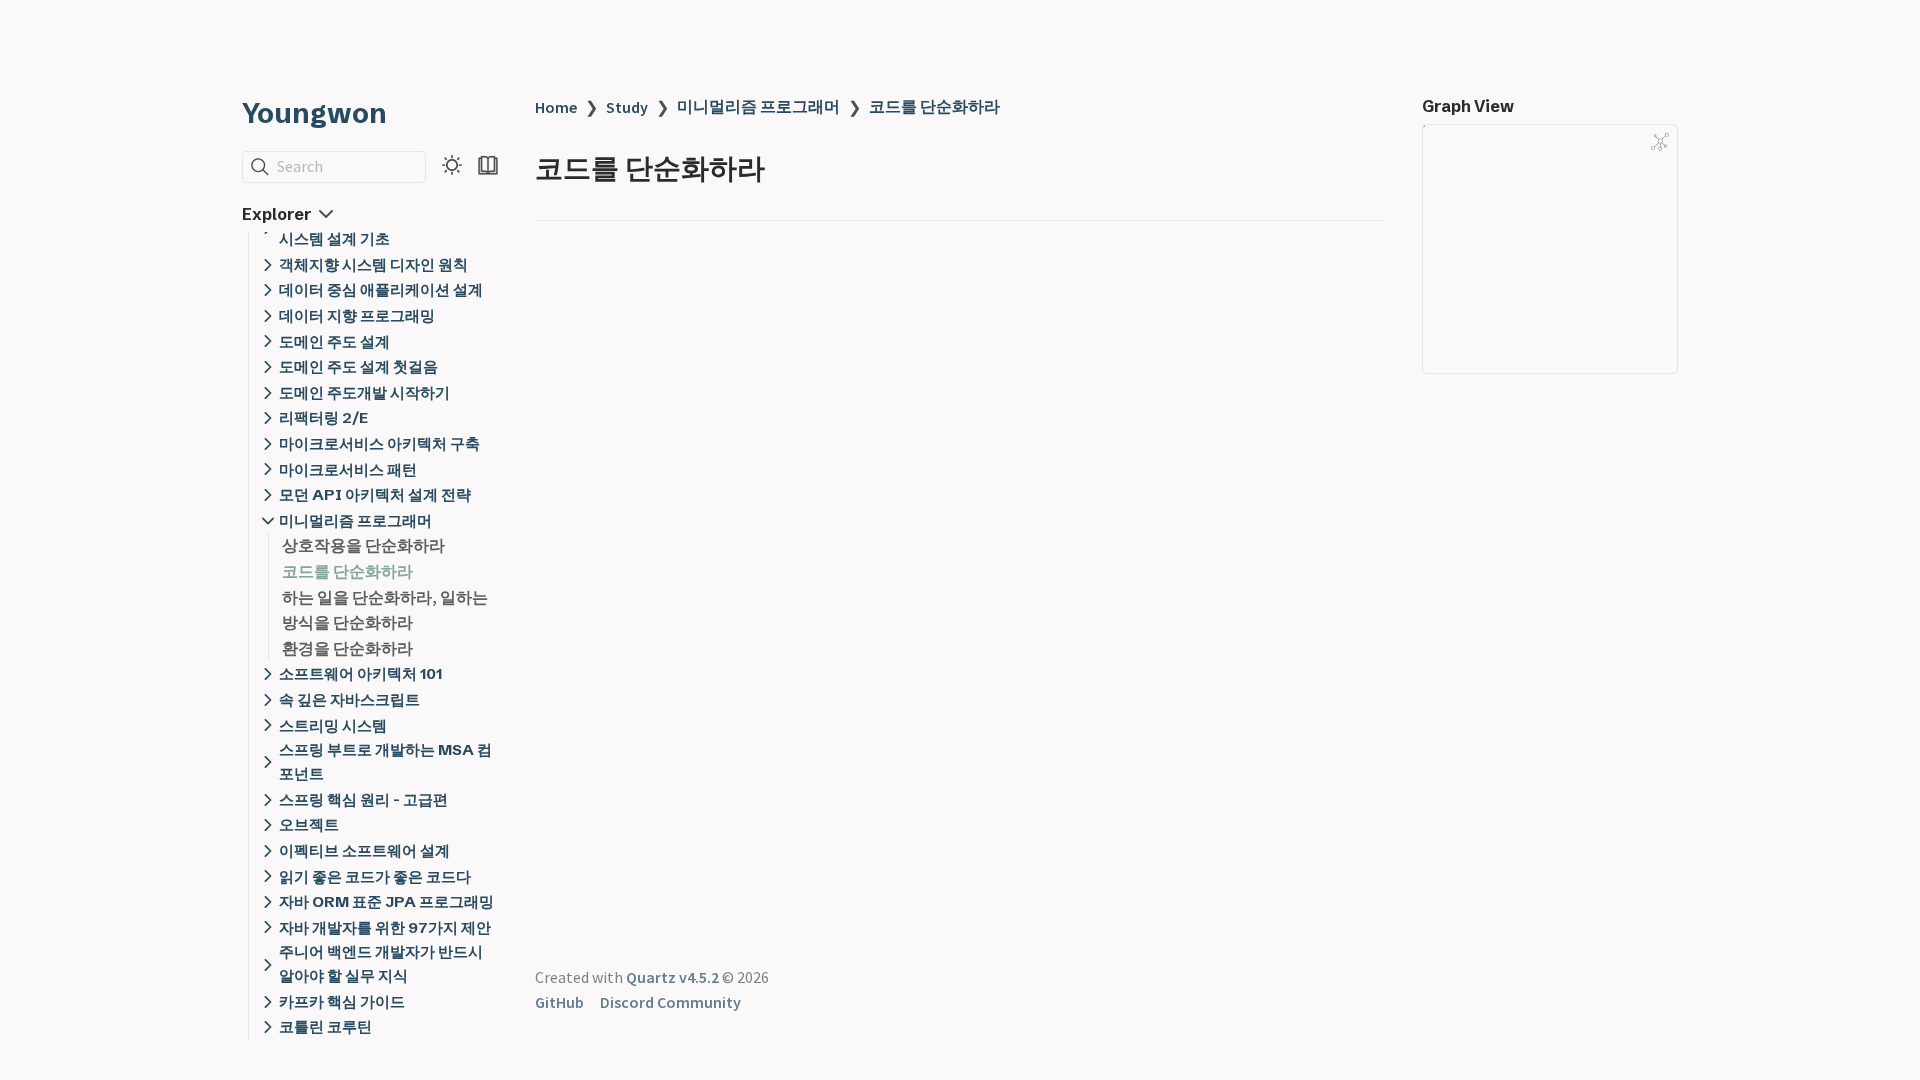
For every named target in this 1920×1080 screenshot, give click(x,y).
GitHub (559, 1002)
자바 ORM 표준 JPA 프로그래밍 (386, 901)
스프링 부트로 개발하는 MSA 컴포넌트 (385, 761)
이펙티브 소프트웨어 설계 (364, 850)
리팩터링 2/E (323, 417)
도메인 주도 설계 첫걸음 (358, 366)
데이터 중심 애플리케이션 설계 (381, 289)
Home (556, 107)
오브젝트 (309, 824)
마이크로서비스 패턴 (348, 469)
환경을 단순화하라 (347, 648)
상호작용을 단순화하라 (363, 545)
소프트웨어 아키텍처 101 (360, 673)
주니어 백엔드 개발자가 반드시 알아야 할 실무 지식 (381, 963)
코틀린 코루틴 (325, 1026)
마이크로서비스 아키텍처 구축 (379, 443)
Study (627, 107)
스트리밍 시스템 (333, 725)
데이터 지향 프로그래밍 (357, 315)
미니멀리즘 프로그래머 (355, 520)
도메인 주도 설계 (334, 341)
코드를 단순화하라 (347, 571)
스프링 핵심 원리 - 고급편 (363, 799)
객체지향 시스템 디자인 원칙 (373, 264)
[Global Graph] (1660, 142)
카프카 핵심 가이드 (342, 1001)
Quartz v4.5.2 (672, 977)
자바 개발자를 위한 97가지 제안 (385, 927)
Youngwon (314, 113)
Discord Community (670, 1002)
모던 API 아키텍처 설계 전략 (375, 494)
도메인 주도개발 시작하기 (364, 392)
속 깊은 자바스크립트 (349, 699)
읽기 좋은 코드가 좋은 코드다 (375, 876)
